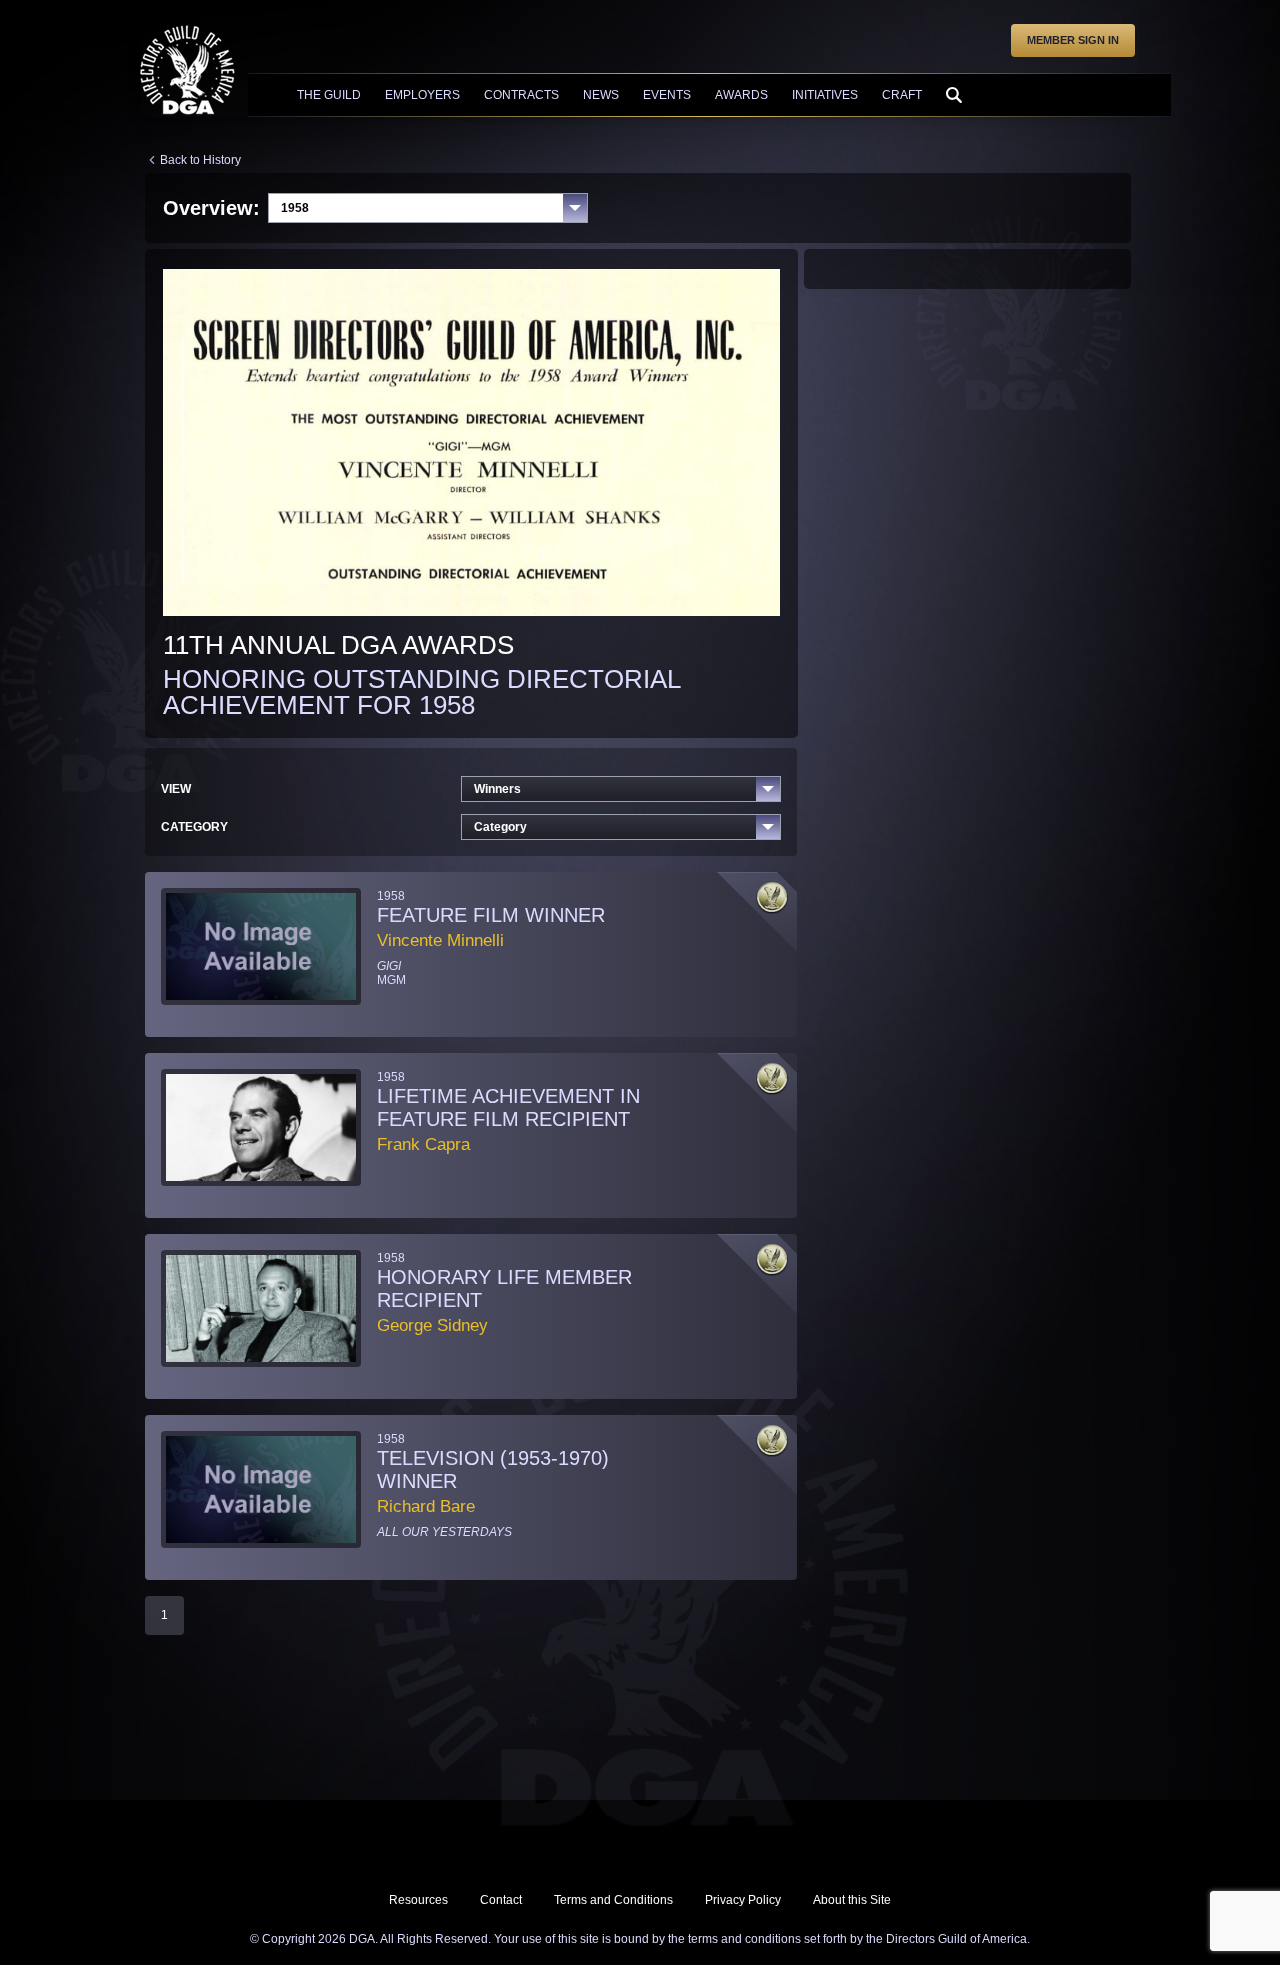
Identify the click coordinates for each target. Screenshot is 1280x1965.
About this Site (852, 1900)
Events (667, 95)
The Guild (329, 95)
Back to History (200, 160)
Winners (497, 789)
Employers (422, 95)
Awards (741, 95)
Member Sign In (1073, 40)
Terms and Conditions (613, 1900)
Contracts (521, 95)
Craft (902, 95)
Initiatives (825, 95)
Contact (501, 1900)
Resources (418, 1900)
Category (500, 827)
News (601, 95)
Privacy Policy (743, 1900)
